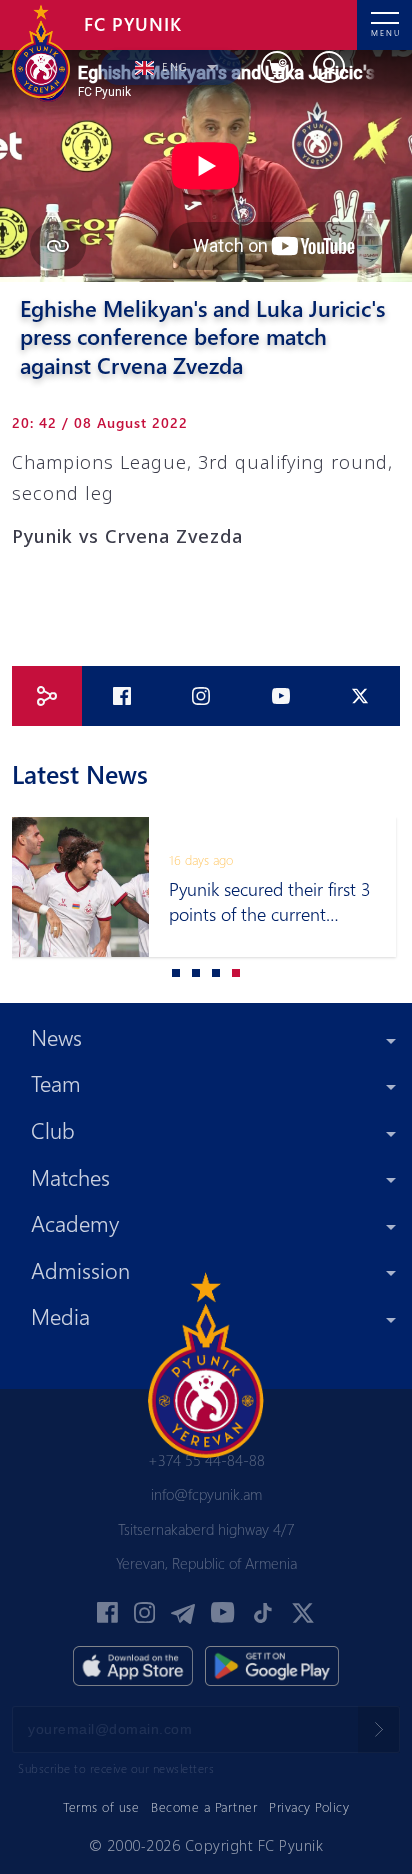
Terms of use (101, 1806)
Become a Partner (204, 1806)
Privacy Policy (309, 1806)
